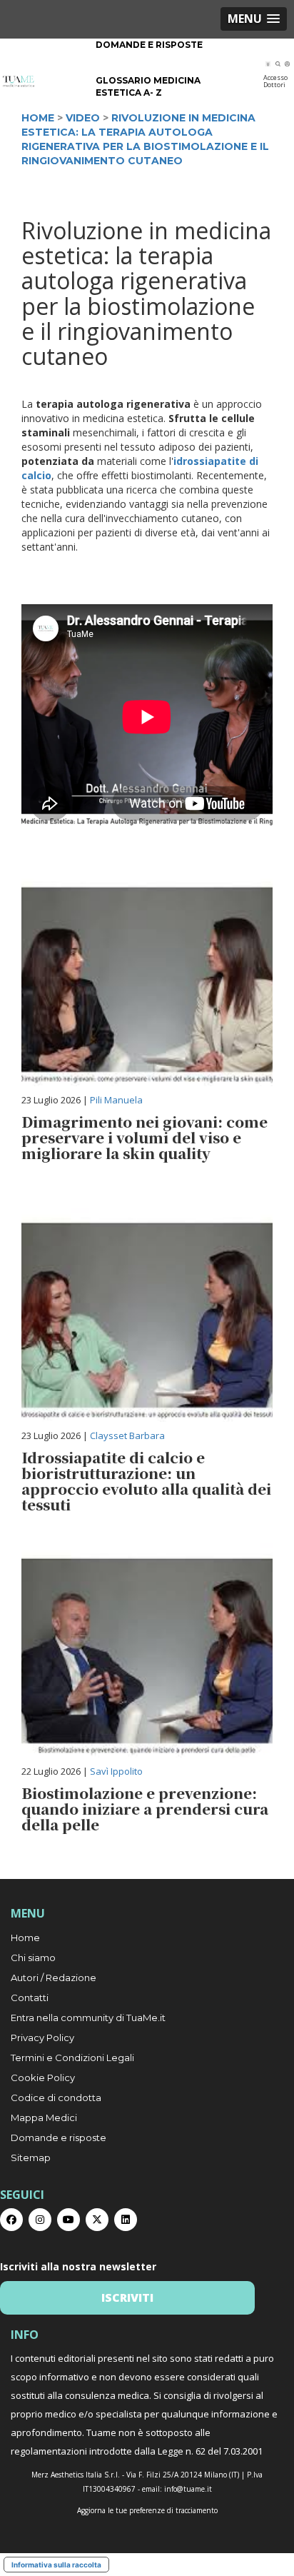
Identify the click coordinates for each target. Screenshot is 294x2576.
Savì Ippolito (116, 1771)
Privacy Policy (42, 2038)
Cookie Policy (43, 2078)
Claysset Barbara (127, 1435)
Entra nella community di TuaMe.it (88, 2018)
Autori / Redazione (54, 1978)
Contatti (30, 1998)
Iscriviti (127, 2297)
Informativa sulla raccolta (56, 2565)
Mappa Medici (44, 2118)
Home (25, 1938)
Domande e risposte (149, 45)
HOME (38, 118)
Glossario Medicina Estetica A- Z (148, 86)
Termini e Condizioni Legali (72, 2058)
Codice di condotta (56, 2098)
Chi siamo (33, 1958)
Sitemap (31, 2157)
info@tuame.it (188, 2489)
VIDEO (83, 118)
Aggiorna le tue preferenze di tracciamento (147, 2510)
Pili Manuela (116, 1100)
